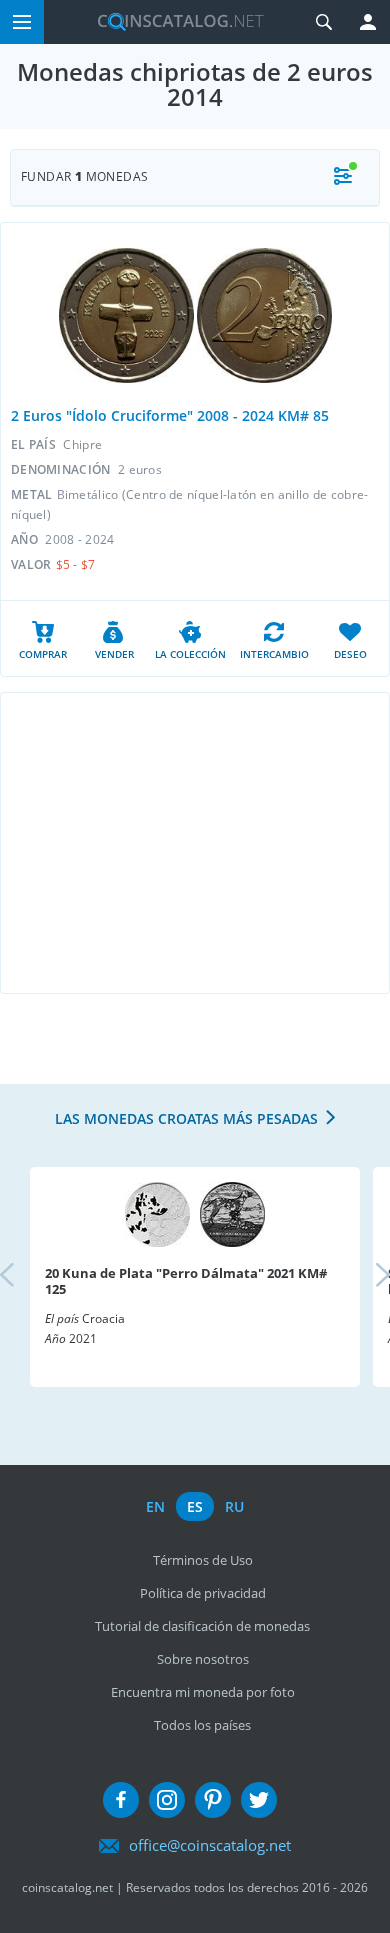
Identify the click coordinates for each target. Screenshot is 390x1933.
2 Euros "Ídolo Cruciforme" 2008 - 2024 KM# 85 (170, 415)
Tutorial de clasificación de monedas (202, 1626)
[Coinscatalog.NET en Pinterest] (213, 1800)
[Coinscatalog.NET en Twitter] (259, 1800)
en (155, 1506)
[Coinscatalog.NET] (173, 22)
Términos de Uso (203, 1560)
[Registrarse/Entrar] (368, 22)
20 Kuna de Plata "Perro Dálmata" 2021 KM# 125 (186, 1281)
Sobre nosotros (203, 1659)
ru (234, 1506)
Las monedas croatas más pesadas (186, 1118)
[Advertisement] (195, 843)
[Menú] (22, 22)
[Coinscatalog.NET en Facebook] (121, 1800)
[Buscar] (324, 22)
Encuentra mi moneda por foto (203, 1692)
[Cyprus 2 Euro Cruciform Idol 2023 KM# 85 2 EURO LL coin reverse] (264, 315)
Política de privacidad (203, 1593)
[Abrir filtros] (343, 177)
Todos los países (202, 1725)
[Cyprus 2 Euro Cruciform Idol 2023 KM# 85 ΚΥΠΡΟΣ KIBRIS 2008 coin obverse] (126, 315)
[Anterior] (24, 1276)
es (195, 1506)
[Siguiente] (366, 1276)
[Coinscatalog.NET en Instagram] (167, 1800)
